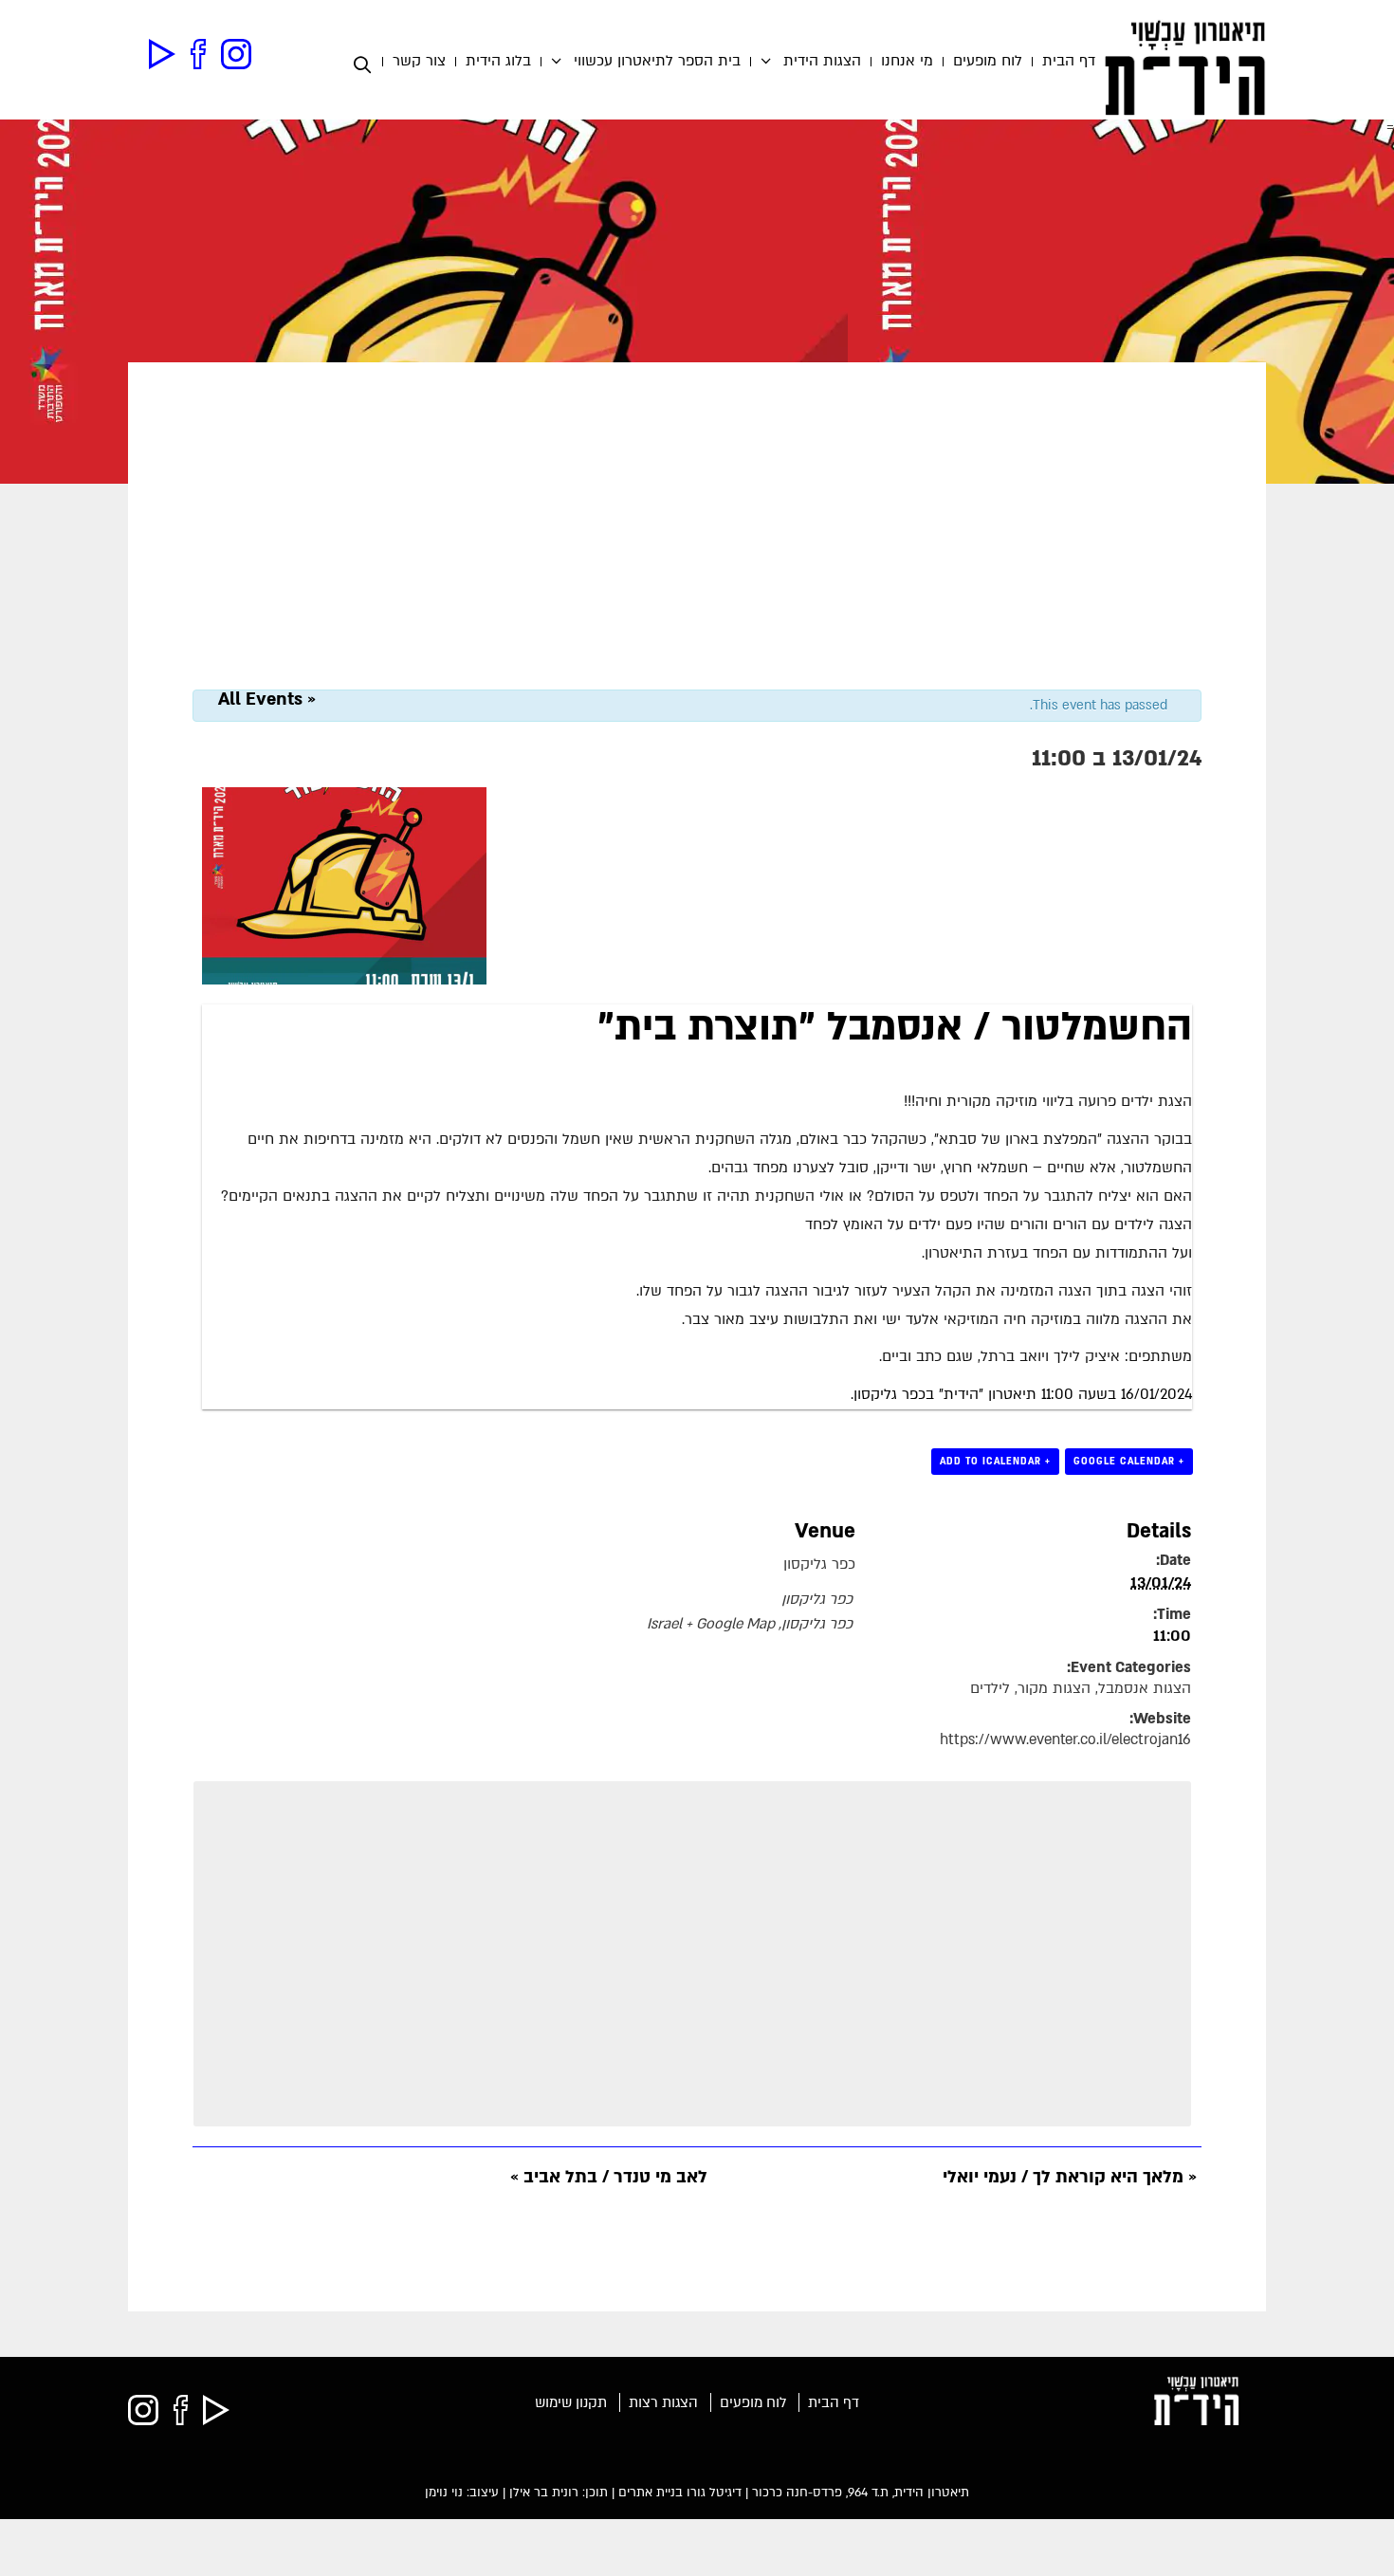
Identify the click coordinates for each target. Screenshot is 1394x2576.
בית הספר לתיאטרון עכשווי (657, 62)
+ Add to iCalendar (995, 1461)
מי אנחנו (907, 62)
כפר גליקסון (819, 1564)
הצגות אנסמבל (1145, 1689)
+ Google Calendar (1129, 1461)
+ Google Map (730, 1624)
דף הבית (1069, 62)
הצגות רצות (663, 2402)
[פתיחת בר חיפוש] (367, 65)
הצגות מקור (1054, 1689)
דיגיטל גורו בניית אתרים (680, 2493)
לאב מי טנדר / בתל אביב (609, 2177)
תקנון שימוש (571, 2402)
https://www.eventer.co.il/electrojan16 (1065, 1740)
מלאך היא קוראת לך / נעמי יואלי (1070, 2177)
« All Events (267, 699)
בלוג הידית (498, 62)
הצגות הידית (822, 62)
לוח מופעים (988, 62)
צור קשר (419, 62)
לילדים (990, 1689)
